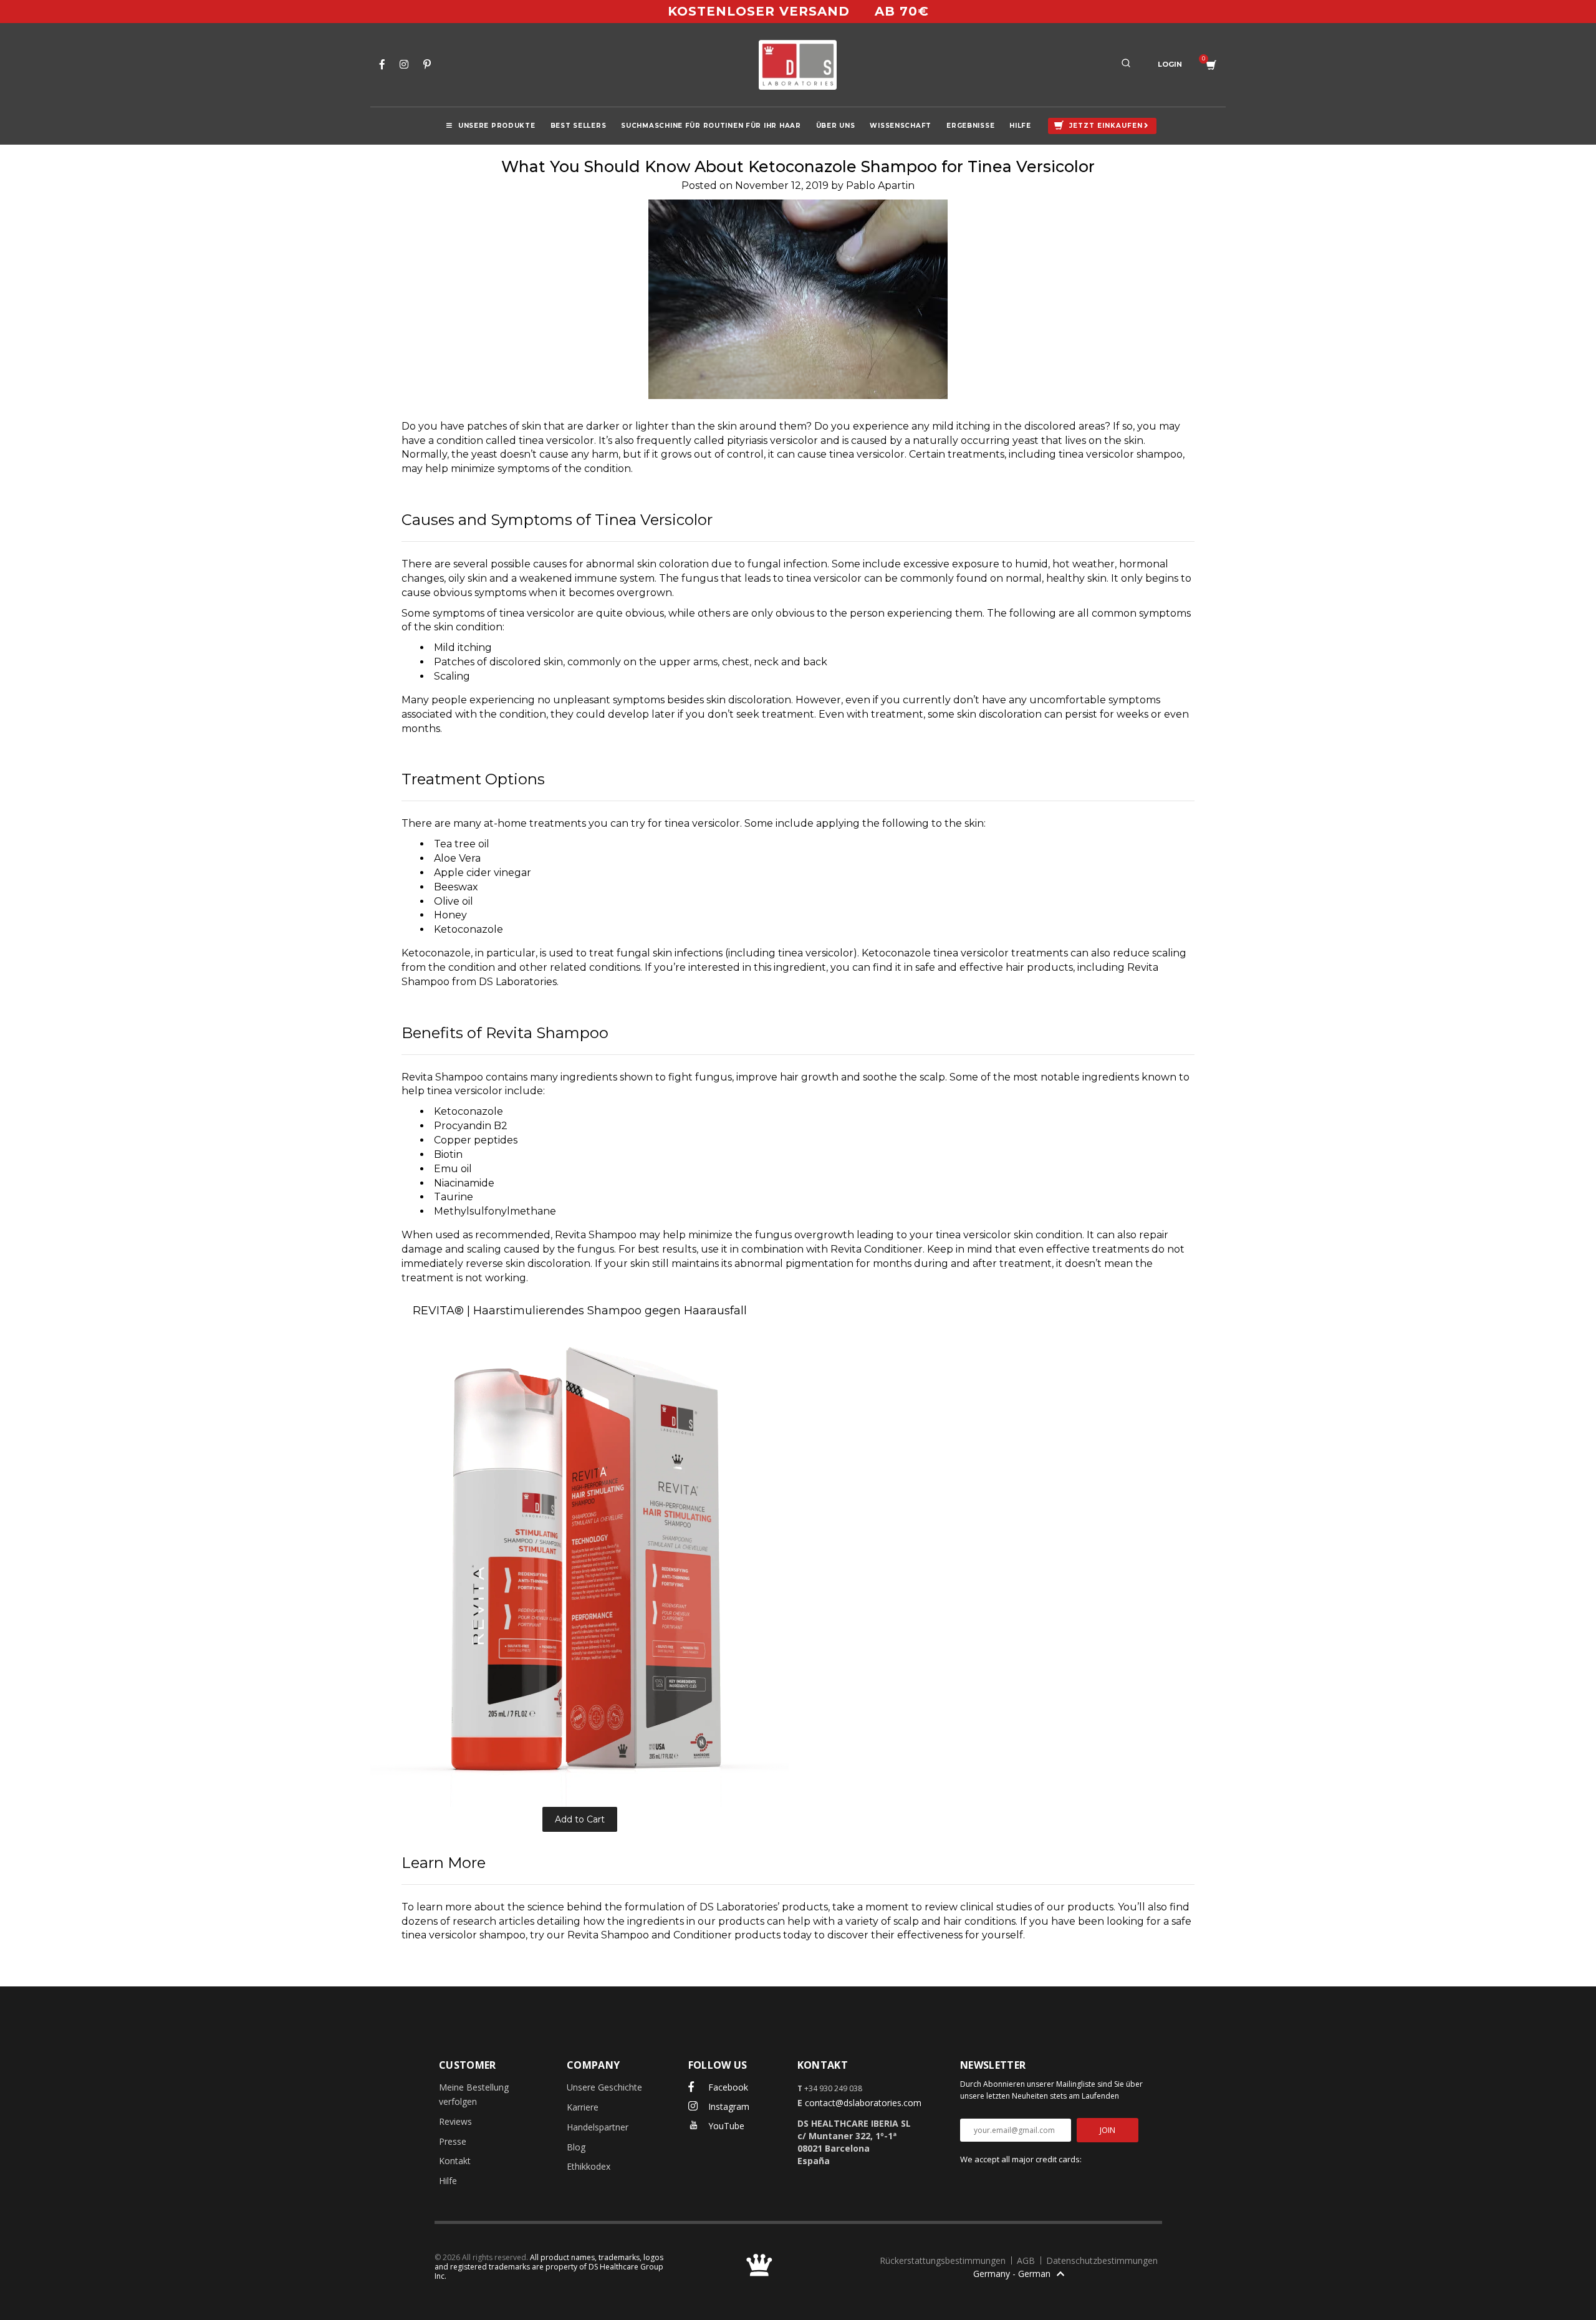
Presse (453, 2141)
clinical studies (996, 1907)
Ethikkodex (589, 2166)
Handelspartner (598, 2127)
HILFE (1020, 126)
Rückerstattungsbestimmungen (944, 2260)
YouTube (725, 2126)
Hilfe (448, 2181)
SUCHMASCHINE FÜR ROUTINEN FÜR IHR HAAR (711, 126)
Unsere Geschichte (604, 2087)
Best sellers (579, 126)
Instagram (728, 2106)
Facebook (727, 2087)
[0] (1211, 65)
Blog (576, 2147)
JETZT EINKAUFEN (1106, 126)
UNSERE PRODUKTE (497, 126)
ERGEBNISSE (970, 126)
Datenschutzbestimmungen (1102, 2260)
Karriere (583, 2107)
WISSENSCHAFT (901, 126)
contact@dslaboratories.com (863, 2103)
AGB (1027, 2260)
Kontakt (455, 2161)
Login (1170, 64)
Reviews (455, 2121)
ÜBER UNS (836, 126)
